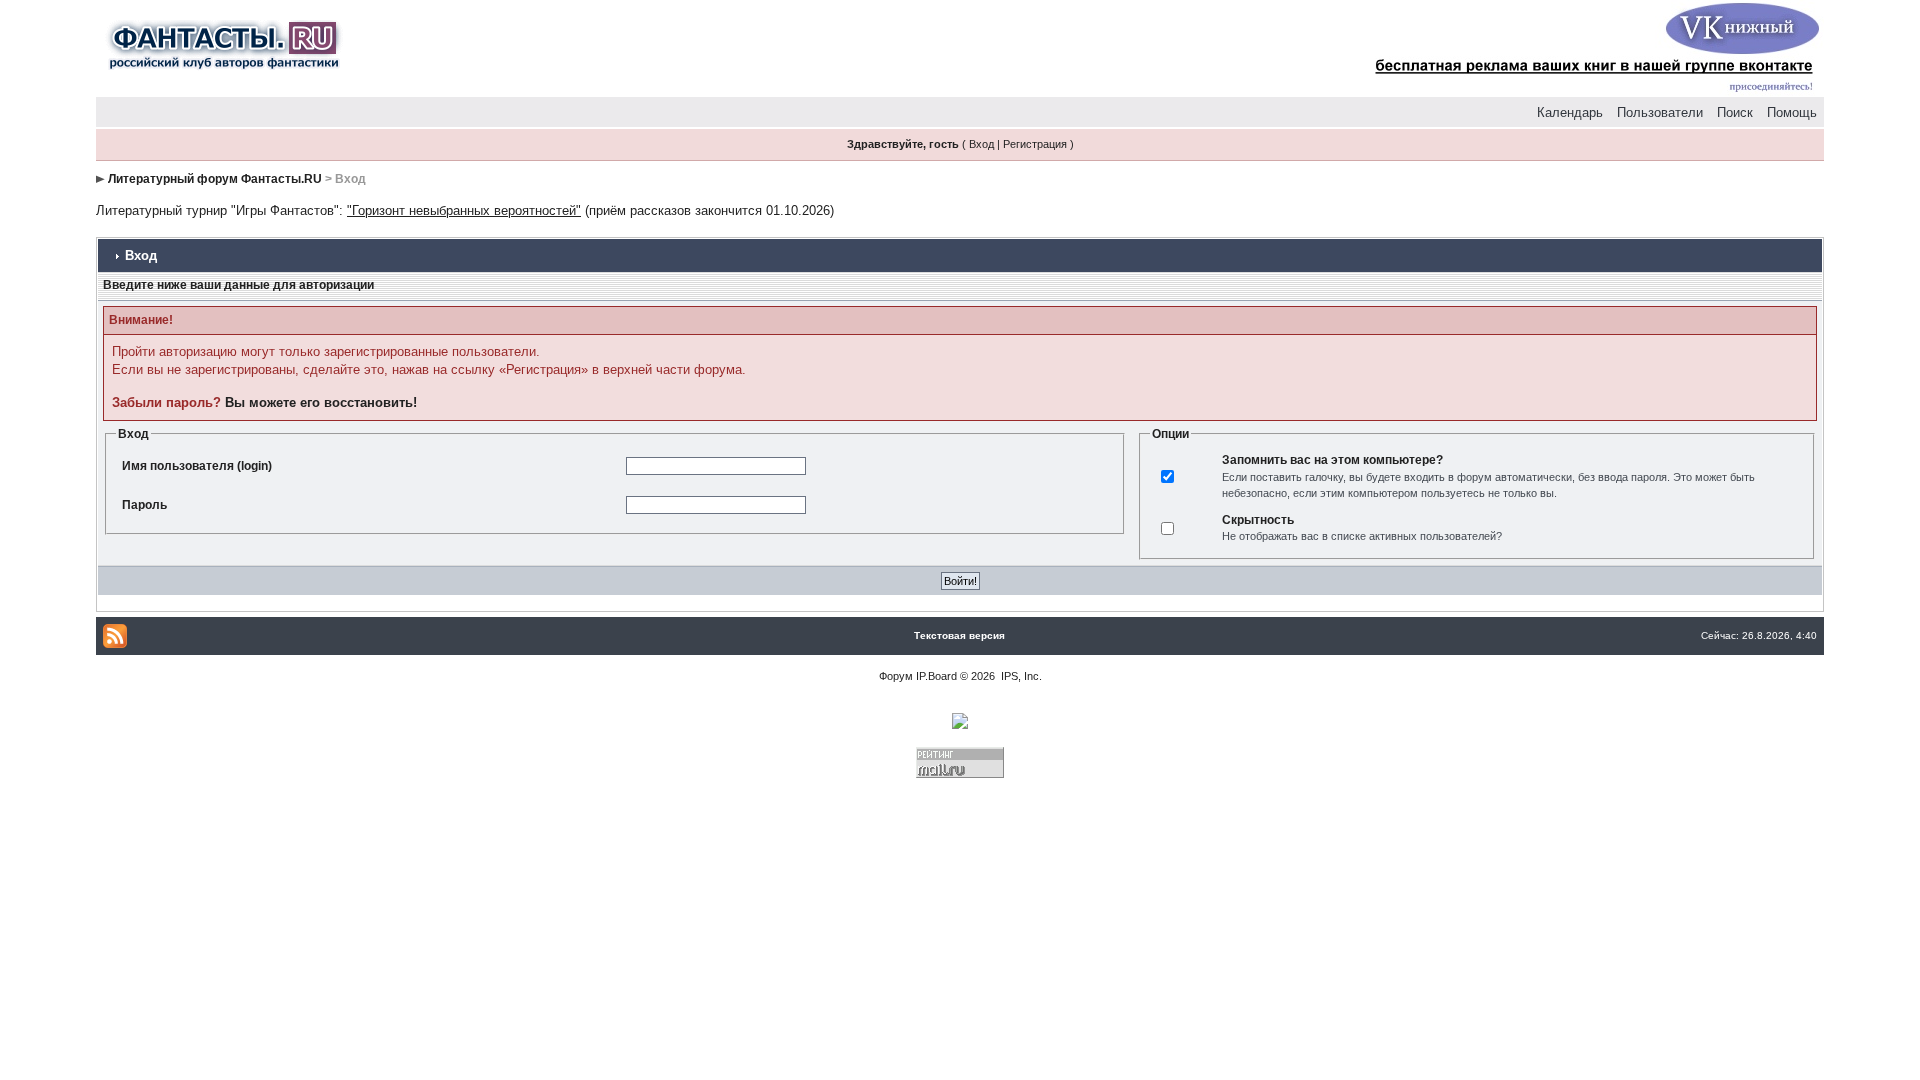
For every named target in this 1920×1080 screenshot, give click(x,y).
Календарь (1570, 112)
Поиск (1735, 112)
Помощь (1792, 112)
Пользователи (1660, 112)
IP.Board (936, 676)
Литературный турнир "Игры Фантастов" (217, 210)
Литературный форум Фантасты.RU (215, 179)
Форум (896, 676)
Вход (981, 144)
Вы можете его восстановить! (321, 402)
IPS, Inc (1020, 676)
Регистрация (1035, 144)
